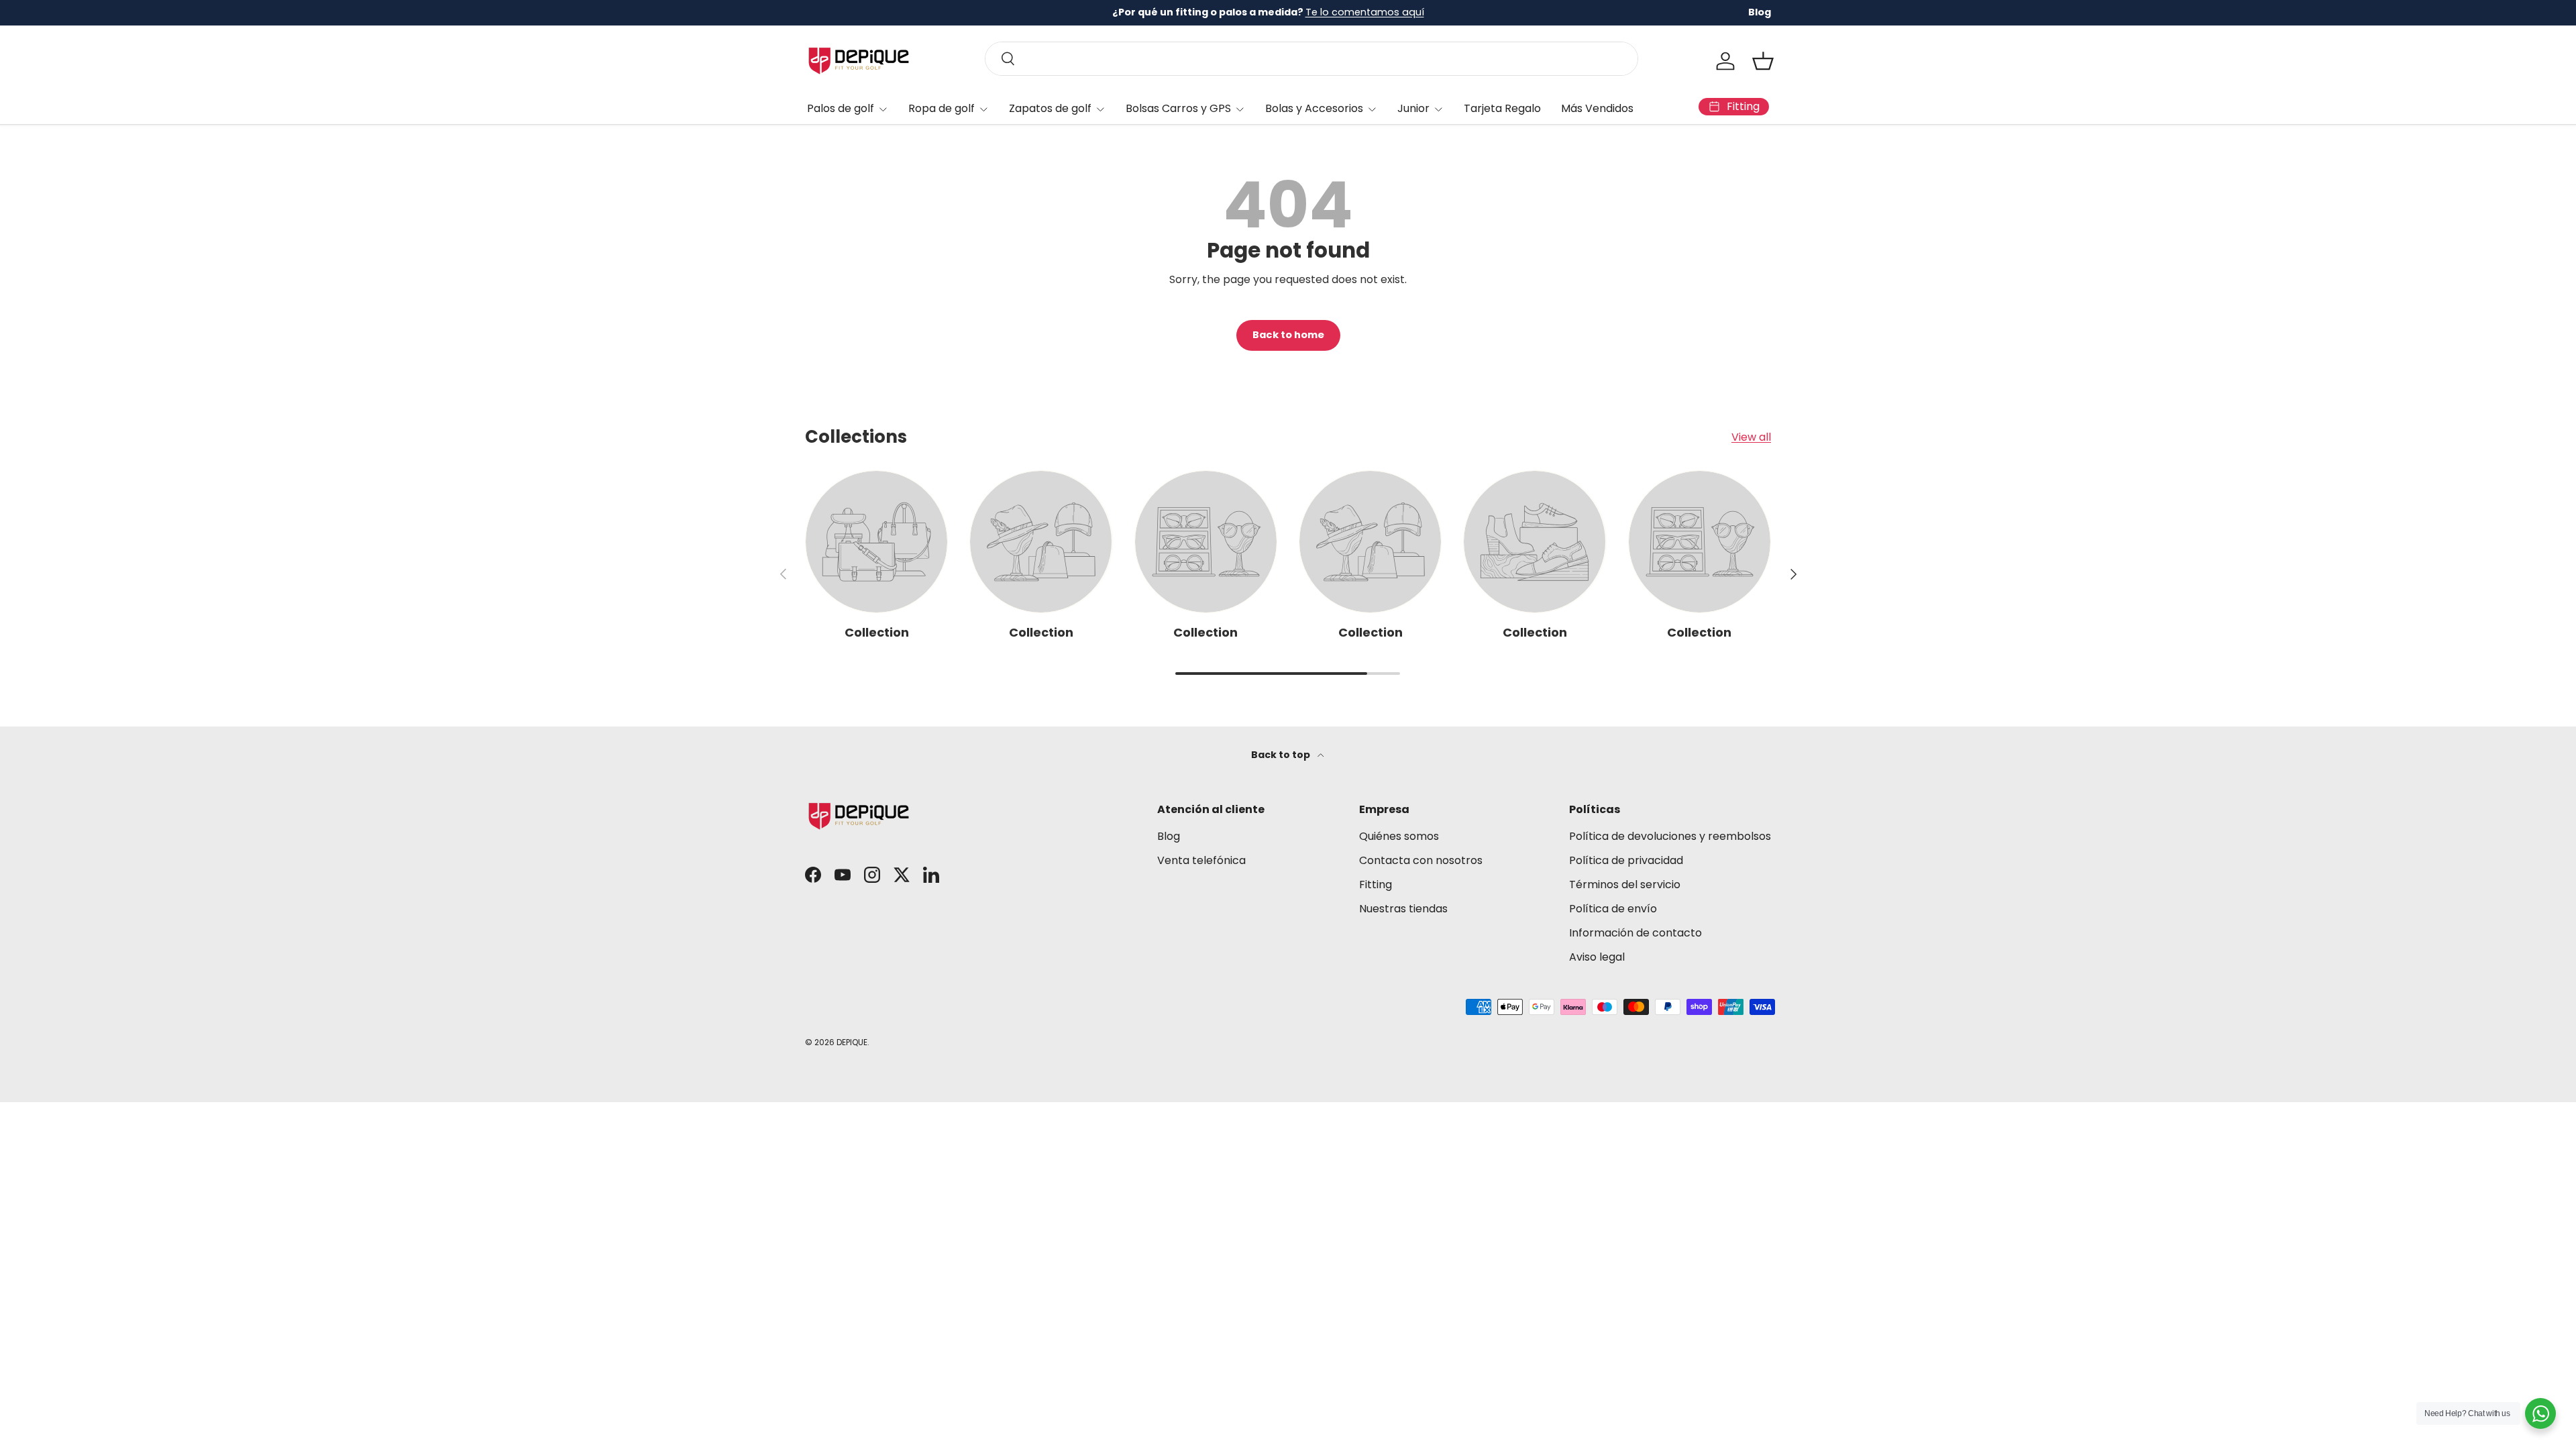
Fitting (1376, 884)
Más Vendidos (1597, 108)
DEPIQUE (852, 1042)
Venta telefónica (1201, 860)
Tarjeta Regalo (1502, 108)
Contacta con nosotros (1421, 860)
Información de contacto (1635, 933)
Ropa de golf (942, 108)
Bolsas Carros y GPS (1178, 108)
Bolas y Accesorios (1314, 108)
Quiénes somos (1399, 836)
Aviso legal (1597, 957)
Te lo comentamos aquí (1365, 12)
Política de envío (1613, 909)
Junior (1413, 108)
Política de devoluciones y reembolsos (1670, 836)
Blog (1760, 12)
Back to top (1282, 755)
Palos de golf (841, 108)
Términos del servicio (1625, 884)
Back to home (1288, 335)
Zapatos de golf (1050, 108)
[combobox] (1311, 59)
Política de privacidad (1626, 860)
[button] (1763, 61)
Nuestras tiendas (1403, 909)
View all (1751, 437)
